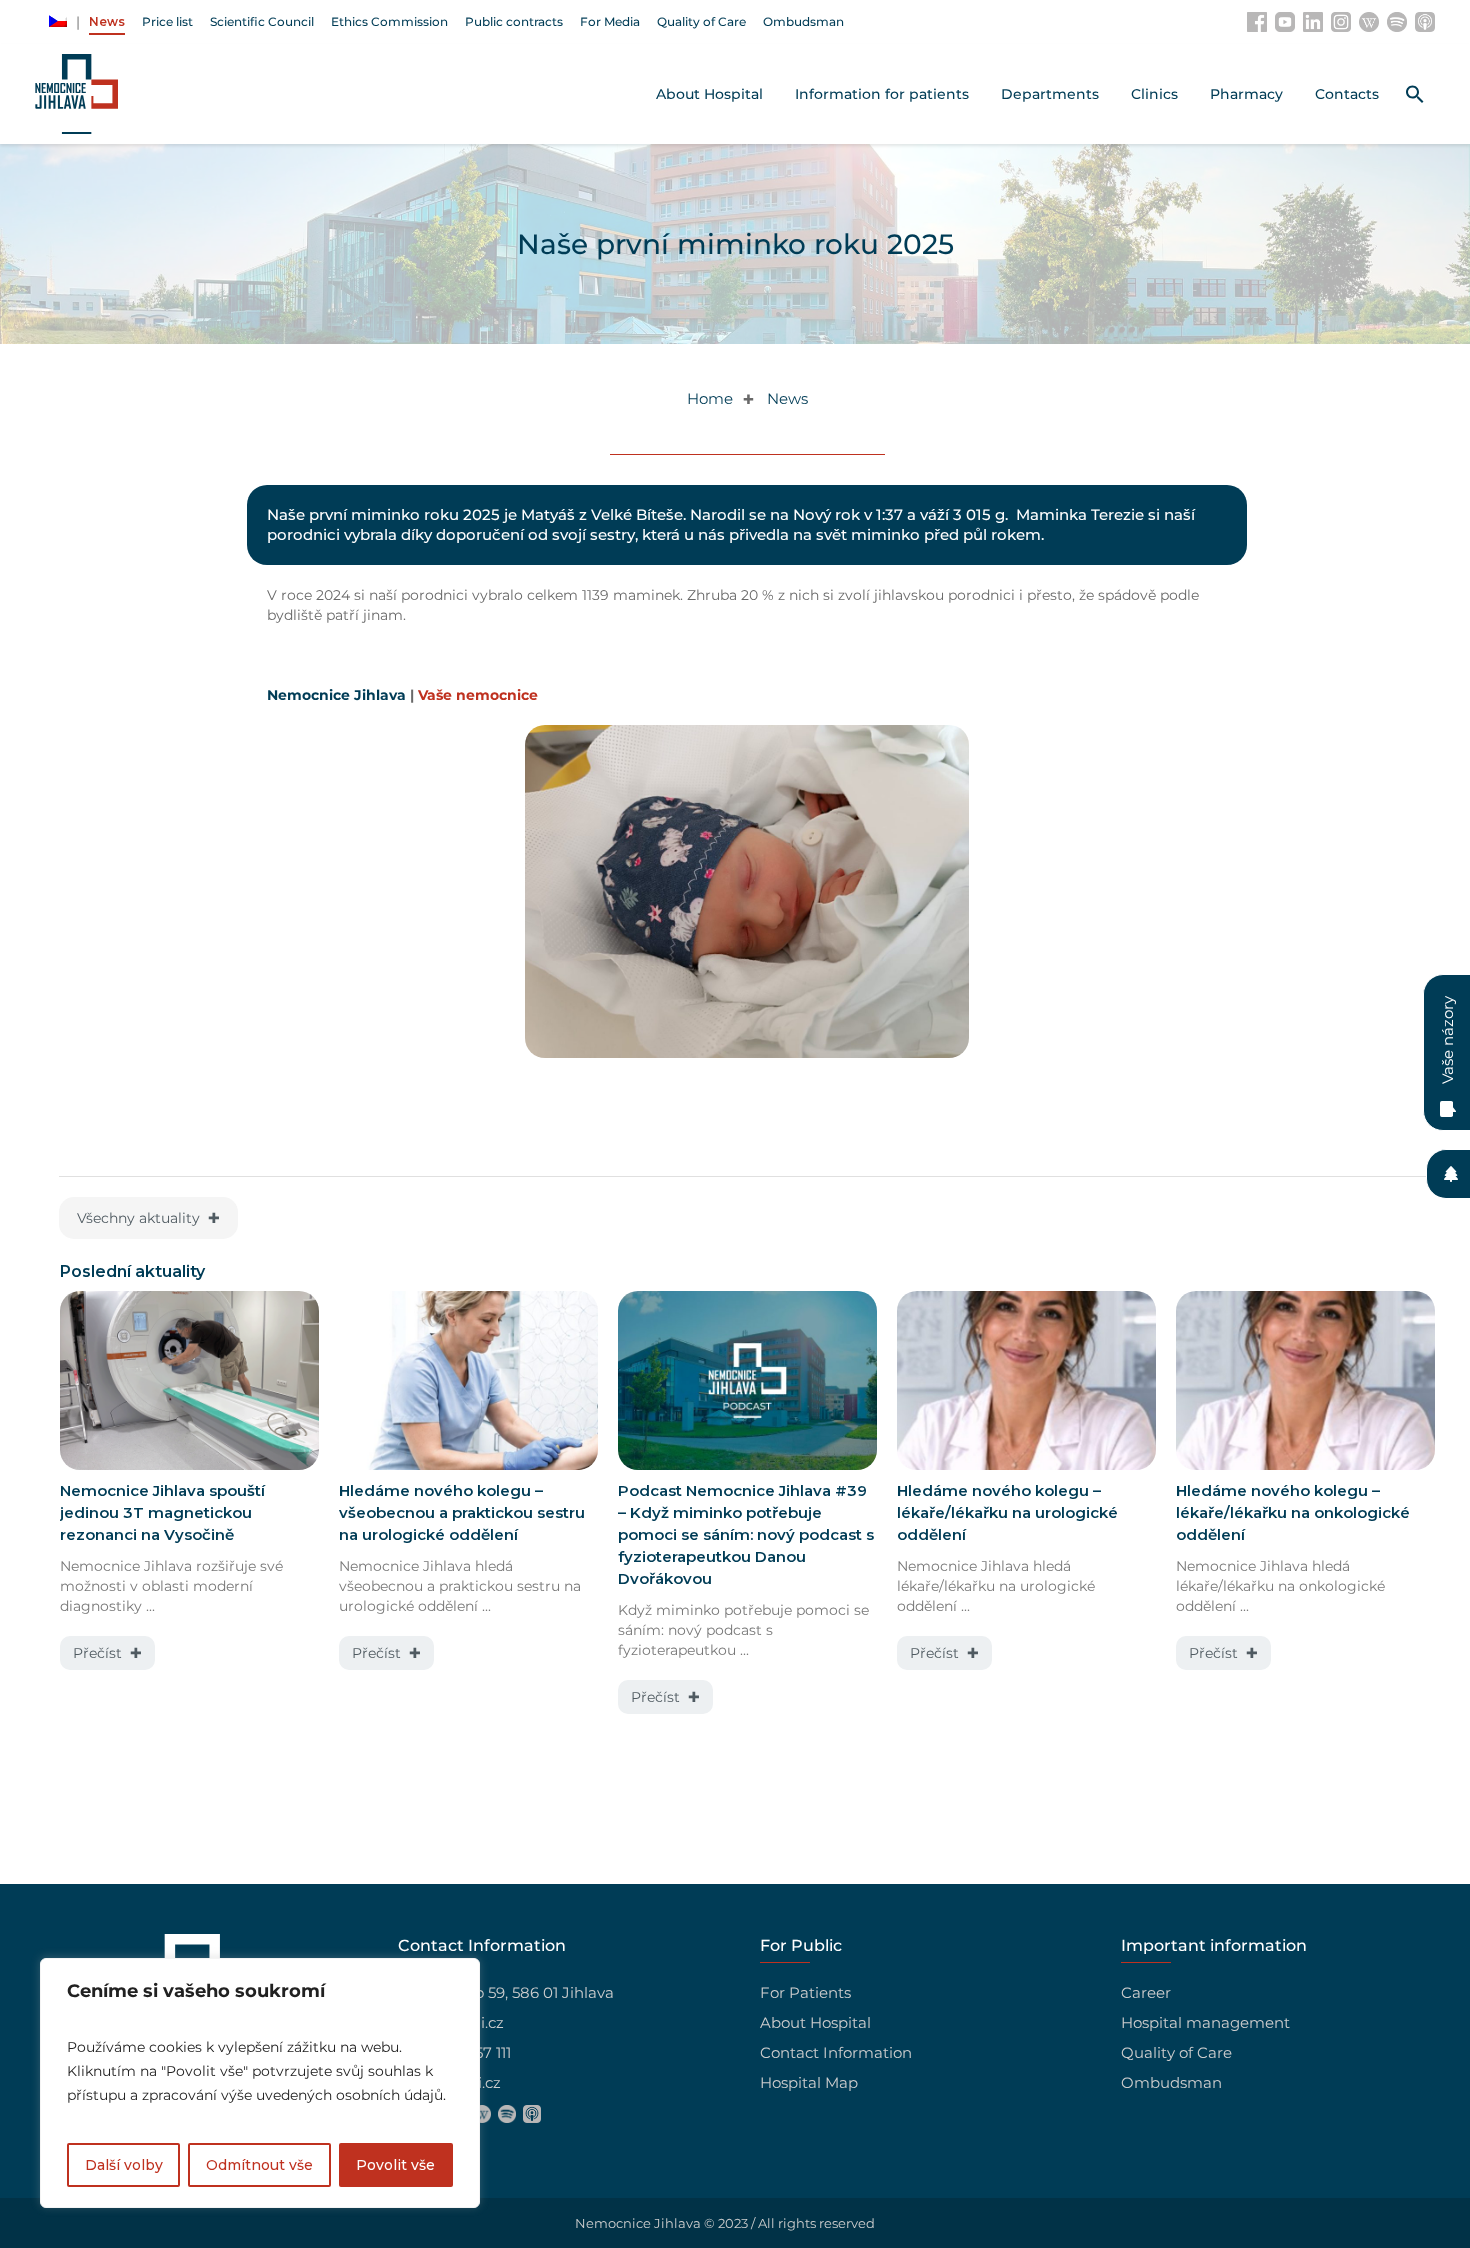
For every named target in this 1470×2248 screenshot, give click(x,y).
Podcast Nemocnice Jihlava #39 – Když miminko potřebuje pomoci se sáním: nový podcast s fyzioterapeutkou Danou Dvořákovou (746, 1534)
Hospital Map (809, 2082)
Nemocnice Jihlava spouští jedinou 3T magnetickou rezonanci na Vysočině (162, 1512)
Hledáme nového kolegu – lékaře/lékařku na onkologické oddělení (1293, 1512)
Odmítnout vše (259, 2165)
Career (1146, 1992)
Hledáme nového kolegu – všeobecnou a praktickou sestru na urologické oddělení (462, 1512)
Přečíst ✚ (107, 1653)
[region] (260, 2083)
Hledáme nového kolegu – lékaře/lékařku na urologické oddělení (1007, 1512)
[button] (1415, 94)
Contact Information (836, 2052)
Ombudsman (1171, 2082)
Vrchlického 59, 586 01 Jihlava (506, 1992)
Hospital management (1205, 2022)
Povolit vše (395, 2165)
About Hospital (815, 2022)
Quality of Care (1176, 2052)
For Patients (805, 1992)
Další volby (124, 2165)
